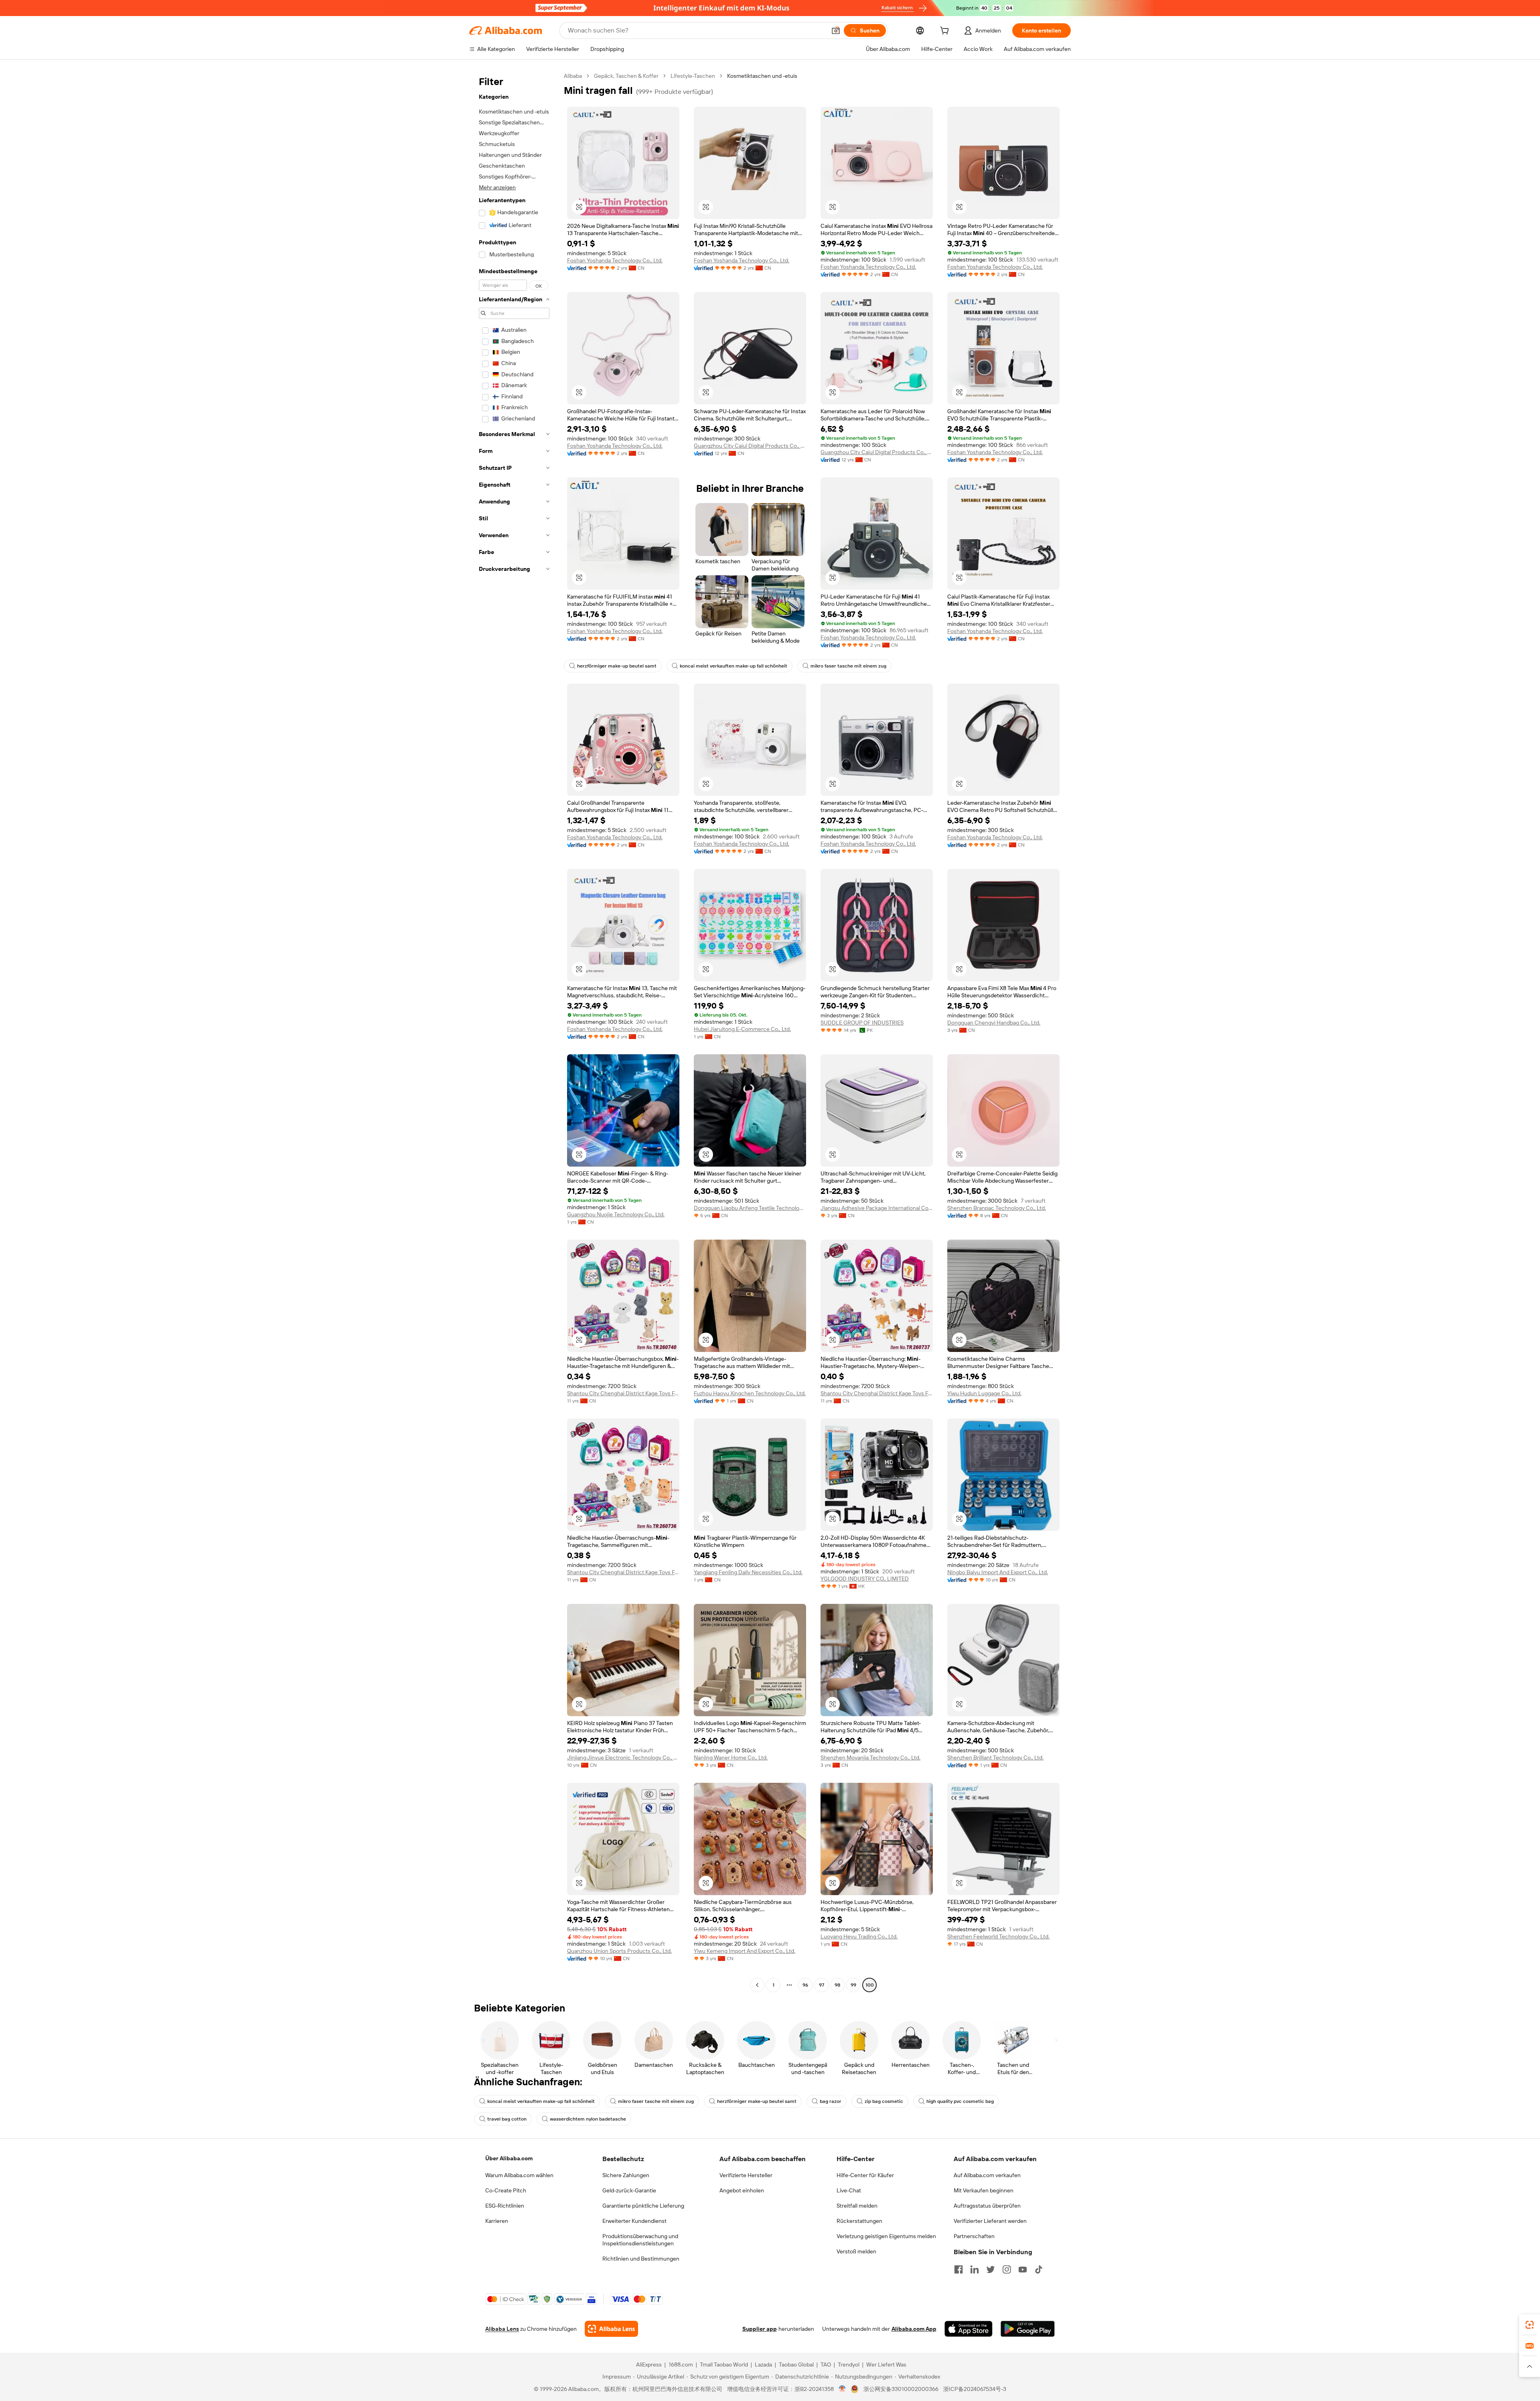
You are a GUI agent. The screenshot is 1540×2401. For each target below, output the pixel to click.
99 (853, 1985)
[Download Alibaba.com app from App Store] (969, 2329)
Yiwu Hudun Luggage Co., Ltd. (984, 1393)
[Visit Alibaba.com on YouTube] (1023, 2269)
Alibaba (573, 76)
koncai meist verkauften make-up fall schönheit (734, 666)
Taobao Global (796, 2364)
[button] (836, 30)
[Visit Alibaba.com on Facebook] (958, 2269)
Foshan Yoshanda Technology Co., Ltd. (615, 260)
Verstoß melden (856, 2251)
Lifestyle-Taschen (693, 76)
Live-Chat (849, 2190)
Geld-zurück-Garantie (629, 2190)
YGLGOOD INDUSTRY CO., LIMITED (865, 1579)
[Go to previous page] (757, 1985)
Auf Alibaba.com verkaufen (987, 2175)
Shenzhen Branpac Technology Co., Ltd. (997, 1208)
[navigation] (514, 1031)
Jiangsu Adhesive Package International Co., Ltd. (877, 1208)
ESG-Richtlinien (505, 2206)
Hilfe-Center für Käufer (865, 2175)
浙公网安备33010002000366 (901, 2389)
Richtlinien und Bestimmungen (641, 2259)
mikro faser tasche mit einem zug (848, 666)
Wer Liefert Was (886, 2364)
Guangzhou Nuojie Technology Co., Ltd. (616, 1214)
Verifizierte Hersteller (746, 2175)
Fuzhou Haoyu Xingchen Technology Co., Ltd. (750, 1393)
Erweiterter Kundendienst (634, 2221)
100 (870, 1985)
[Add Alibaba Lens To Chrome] (611, 2329)
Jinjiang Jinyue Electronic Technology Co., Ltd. (623, 1758)
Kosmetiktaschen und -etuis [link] (762, 76)
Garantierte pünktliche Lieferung (643, 2206)
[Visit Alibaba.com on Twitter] (991, 2269)
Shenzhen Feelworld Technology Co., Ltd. (998, 1936)
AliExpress (649, 2364)
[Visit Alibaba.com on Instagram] (1007, 2269)
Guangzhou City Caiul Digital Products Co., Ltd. (750, 446)
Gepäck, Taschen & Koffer (626, 76)
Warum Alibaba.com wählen (519, 2175)
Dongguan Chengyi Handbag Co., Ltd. (994, 1023)
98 (837, 1985)
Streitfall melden (857, 2206)
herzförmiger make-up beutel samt (617, 666)
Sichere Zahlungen (626, 2175)
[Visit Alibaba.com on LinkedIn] (975, 2269)
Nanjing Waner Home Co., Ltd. (731, 1758)
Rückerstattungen (859, 2221)
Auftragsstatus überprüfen (987, 2206)
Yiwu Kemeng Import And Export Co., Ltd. (745, 1951)
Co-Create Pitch (506, 2190)
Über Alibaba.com (509, 2158)
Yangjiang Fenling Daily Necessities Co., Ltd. (748, 1572)
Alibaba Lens (502, 2329)
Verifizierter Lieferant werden (990, 2221)
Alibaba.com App (914, 2329)
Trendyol (849, 2364)
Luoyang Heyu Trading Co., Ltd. (859, 1936)
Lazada (763, 2364)
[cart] (946, 32)
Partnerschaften (974, 2236)
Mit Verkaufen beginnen (984, 2190)
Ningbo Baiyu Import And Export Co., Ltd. (998, 1572)
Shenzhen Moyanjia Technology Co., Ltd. (870, 1758)
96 (805, 1985)
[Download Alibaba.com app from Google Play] (1028, 2329)
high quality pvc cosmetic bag (960, 2101)
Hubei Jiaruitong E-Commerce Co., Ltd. (742, 1029)
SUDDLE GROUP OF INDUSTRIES (862, 1023)
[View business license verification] (842, 2389)
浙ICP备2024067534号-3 (975, 2389)
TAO (826, 2364)
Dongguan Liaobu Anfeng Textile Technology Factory (750, 1208)
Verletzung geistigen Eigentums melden (886, 2236)
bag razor (831, 2101)
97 (822, 1985)
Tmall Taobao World (724, 2364)
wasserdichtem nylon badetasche (588, 2119)
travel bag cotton (507, 2119)
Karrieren (497, 2221)
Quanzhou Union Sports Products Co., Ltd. (619, 1951)
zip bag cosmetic (884, 2101)
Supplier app (760, 2329)
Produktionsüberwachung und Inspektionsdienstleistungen (640, 2240)
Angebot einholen (742, 2190)
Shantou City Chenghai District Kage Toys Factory (623, 1393)
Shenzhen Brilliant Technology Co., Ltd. (995, 1758)
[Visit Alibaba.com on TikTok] (1039, 2269)
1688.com (681, 2364)
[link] (1530, 2325)
